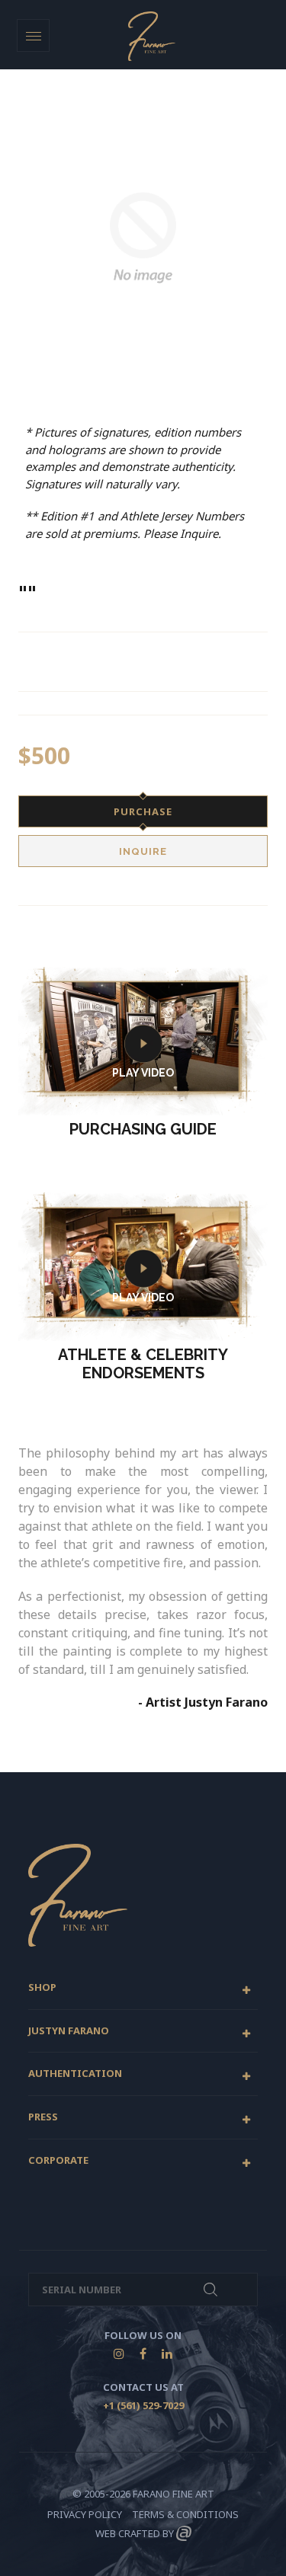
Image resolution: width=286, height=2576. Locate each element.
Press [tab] (43, 2117)
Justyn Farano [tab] (69, 2031)
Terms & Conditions (185, 2514)
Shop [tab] (42, 1988)
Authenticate (210, 2290)
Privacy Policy (85, 2514)
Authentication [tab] (75, 2074)
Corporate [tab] (58, 2161)
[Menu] (33, 35)
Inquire (143, 851)
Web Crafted (128, 2533)
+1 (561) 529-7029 (143, 2405)
